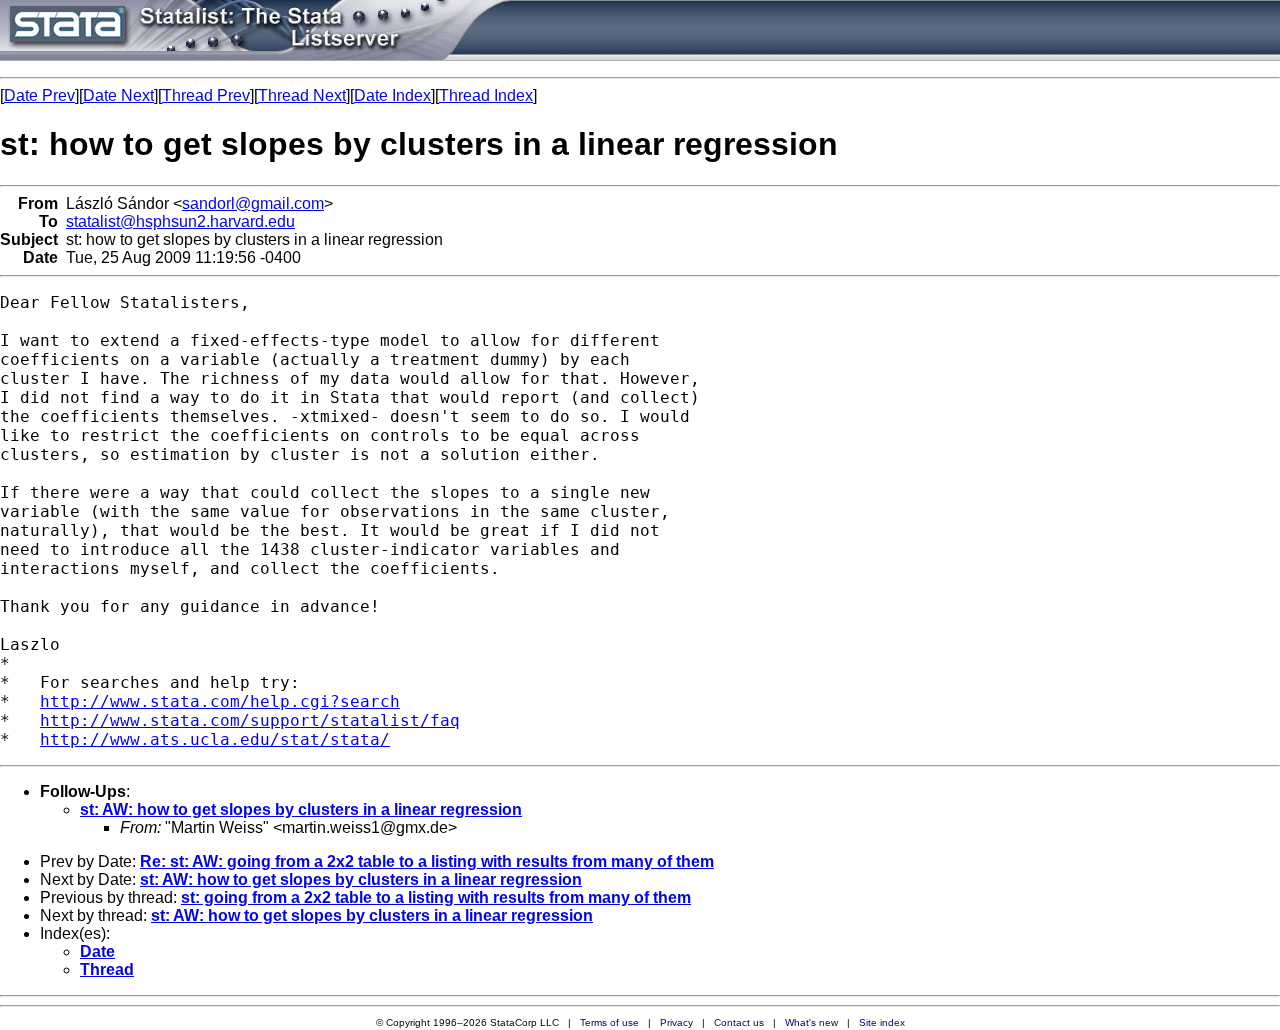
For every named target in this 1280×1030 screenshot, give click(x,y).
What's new (811, 1022)
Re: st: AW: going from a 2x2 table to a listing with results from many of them (427, 861)
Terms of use (609, 1022)
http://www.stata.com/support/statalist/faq (250, 720)
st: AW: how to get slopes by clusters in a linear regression (301, 809)
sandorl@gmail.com (253, 203)
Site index (882, 1022)
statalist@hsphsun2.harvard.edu (180, 221)
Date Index (392, 95)
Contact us (739, 1022)
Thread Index (486, 95)
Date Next (118, 95)
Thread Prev (206, 95)
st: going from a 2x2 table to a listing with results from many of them (436, 897)
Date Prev (39, 95)
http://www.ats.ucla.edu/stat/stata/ (215, 739)
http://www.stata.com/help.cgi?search (220, 701)
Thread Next (302, 95)
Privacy (676, 1022)
